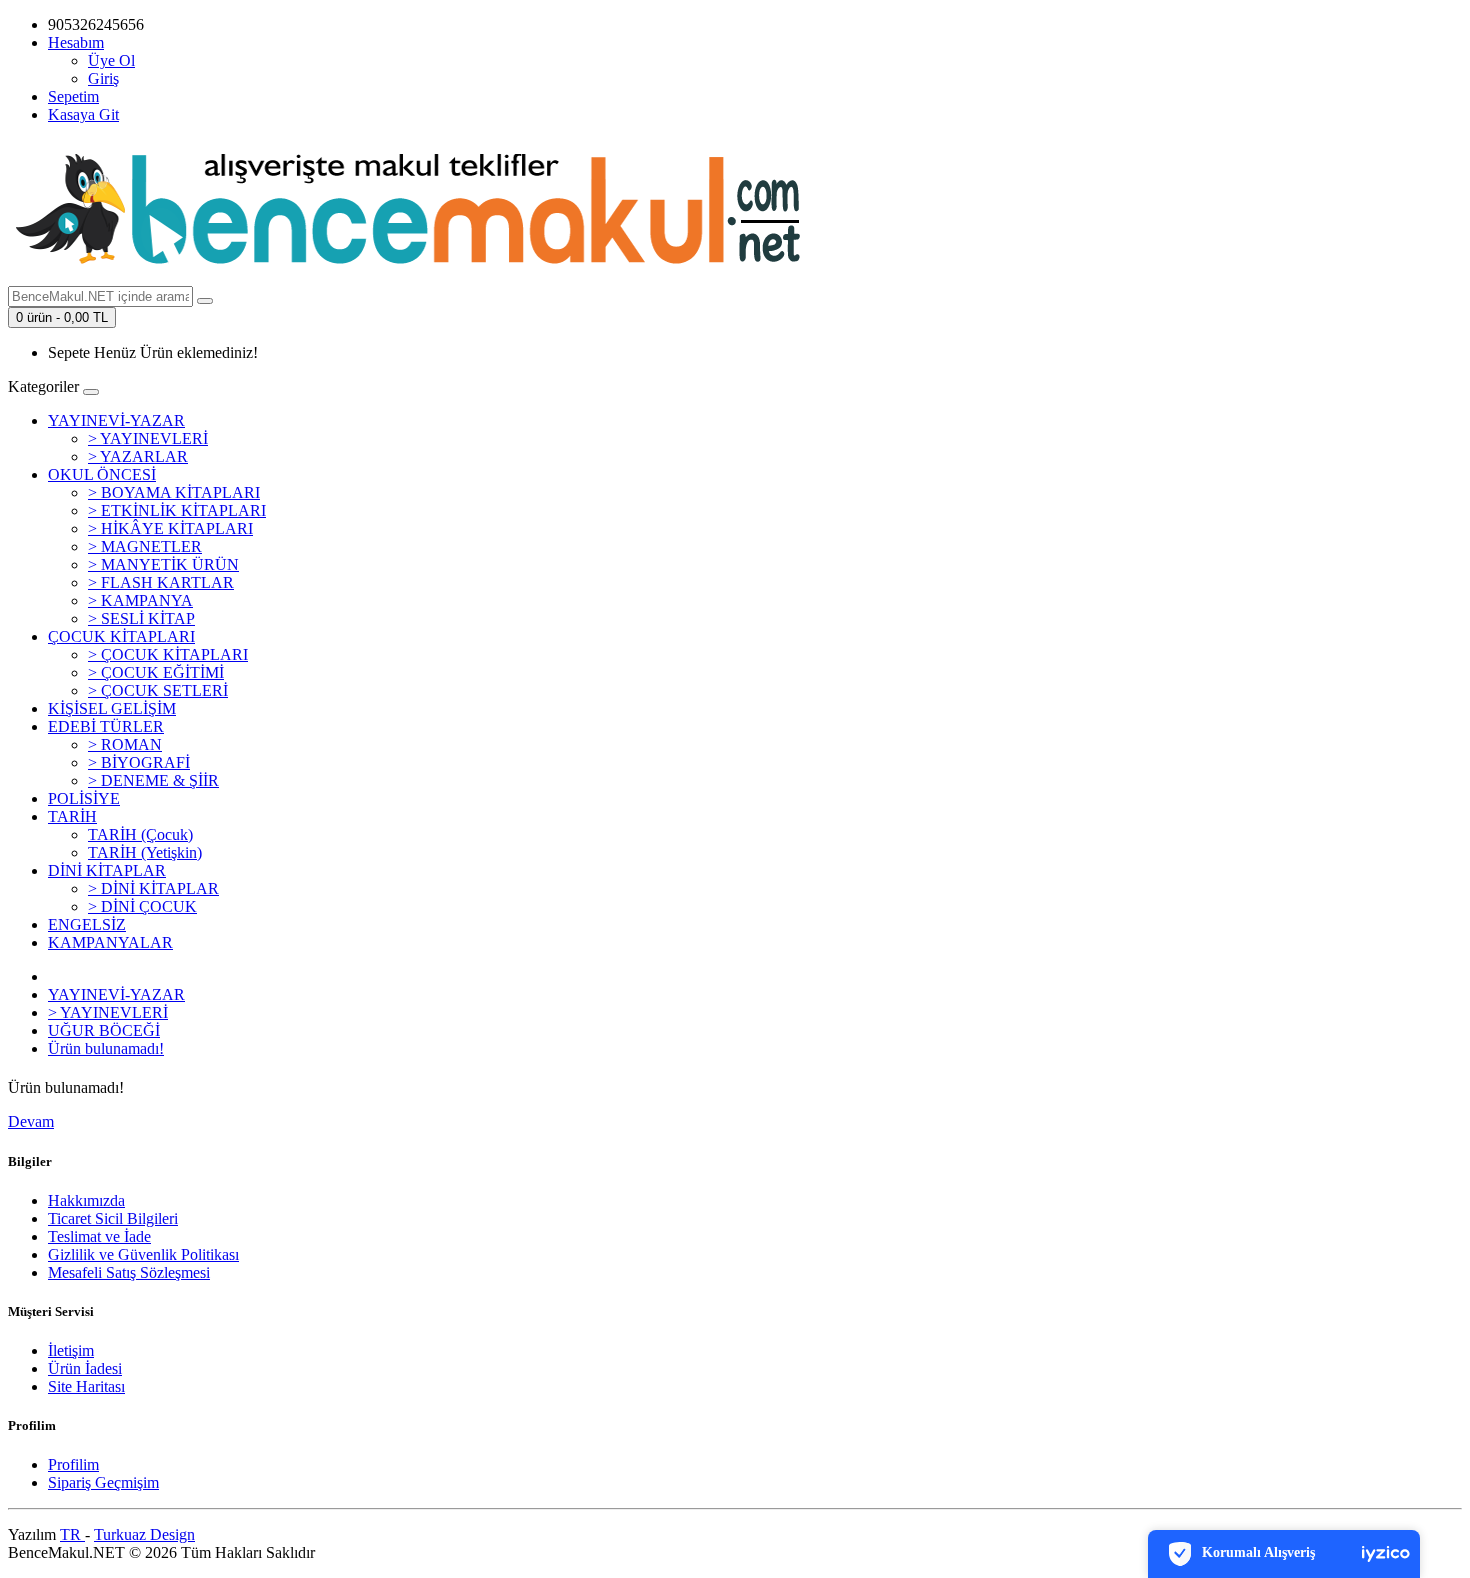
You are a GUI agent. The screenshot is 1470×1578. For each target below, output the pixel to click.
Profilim (73, 1464)
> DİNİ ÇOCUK (142, 906)
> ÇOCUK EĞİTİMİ (156, 672)
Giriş (103, 78)
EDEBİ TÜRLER (106, 726)
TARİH (72, 816)
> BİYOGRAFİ (139, 762)
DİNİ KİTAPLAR (107, 870)
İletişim (71, 1350)
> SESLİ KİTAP (141, 618)
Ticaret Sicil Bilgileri (113, 1218)
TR (72, 1534)
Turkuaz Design (144, 1534)
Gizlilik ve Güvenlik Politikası (143, 1254)
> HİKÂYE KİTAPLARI (170, 528)
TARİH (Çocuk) (140, 834)
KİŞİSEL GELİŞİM (112, 708)
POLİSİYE (84, 798)
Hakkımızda (86, 1200)
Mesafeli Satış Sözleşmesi (129, 1272)
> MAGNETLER (145, 546)
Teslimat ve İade (99, 1236)
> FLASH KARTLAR (161, 582)
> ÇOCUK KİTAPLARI (168, 654)
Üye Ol (111, 60)
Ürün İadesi (85, 1368)
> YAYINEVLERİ (148, 438)
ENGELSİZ (87, 924)
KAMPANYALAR (110, 942)
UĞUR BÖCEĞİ (104, 1030)
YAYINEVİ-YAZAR (116, 420)
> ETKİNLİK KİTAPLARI (177, 510)
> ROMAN (125, 744)
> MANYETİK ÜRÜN (163, 564)
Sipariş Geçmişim (103, 1482)
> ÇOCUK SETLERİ (158, 690)
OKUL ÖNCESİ (102, 474)
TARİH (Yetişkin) (145, 852)
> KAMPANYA (140, 600)
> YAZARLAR (138, 456)
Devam (31, 1121)
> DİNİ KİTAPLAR (153, 888)
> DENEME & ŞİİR (153, 780)
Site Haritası (86, 1386)
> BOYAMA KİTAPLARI (174, 492)
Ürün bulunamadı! (106, 1048)
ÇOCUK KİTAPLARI (121, 636)
